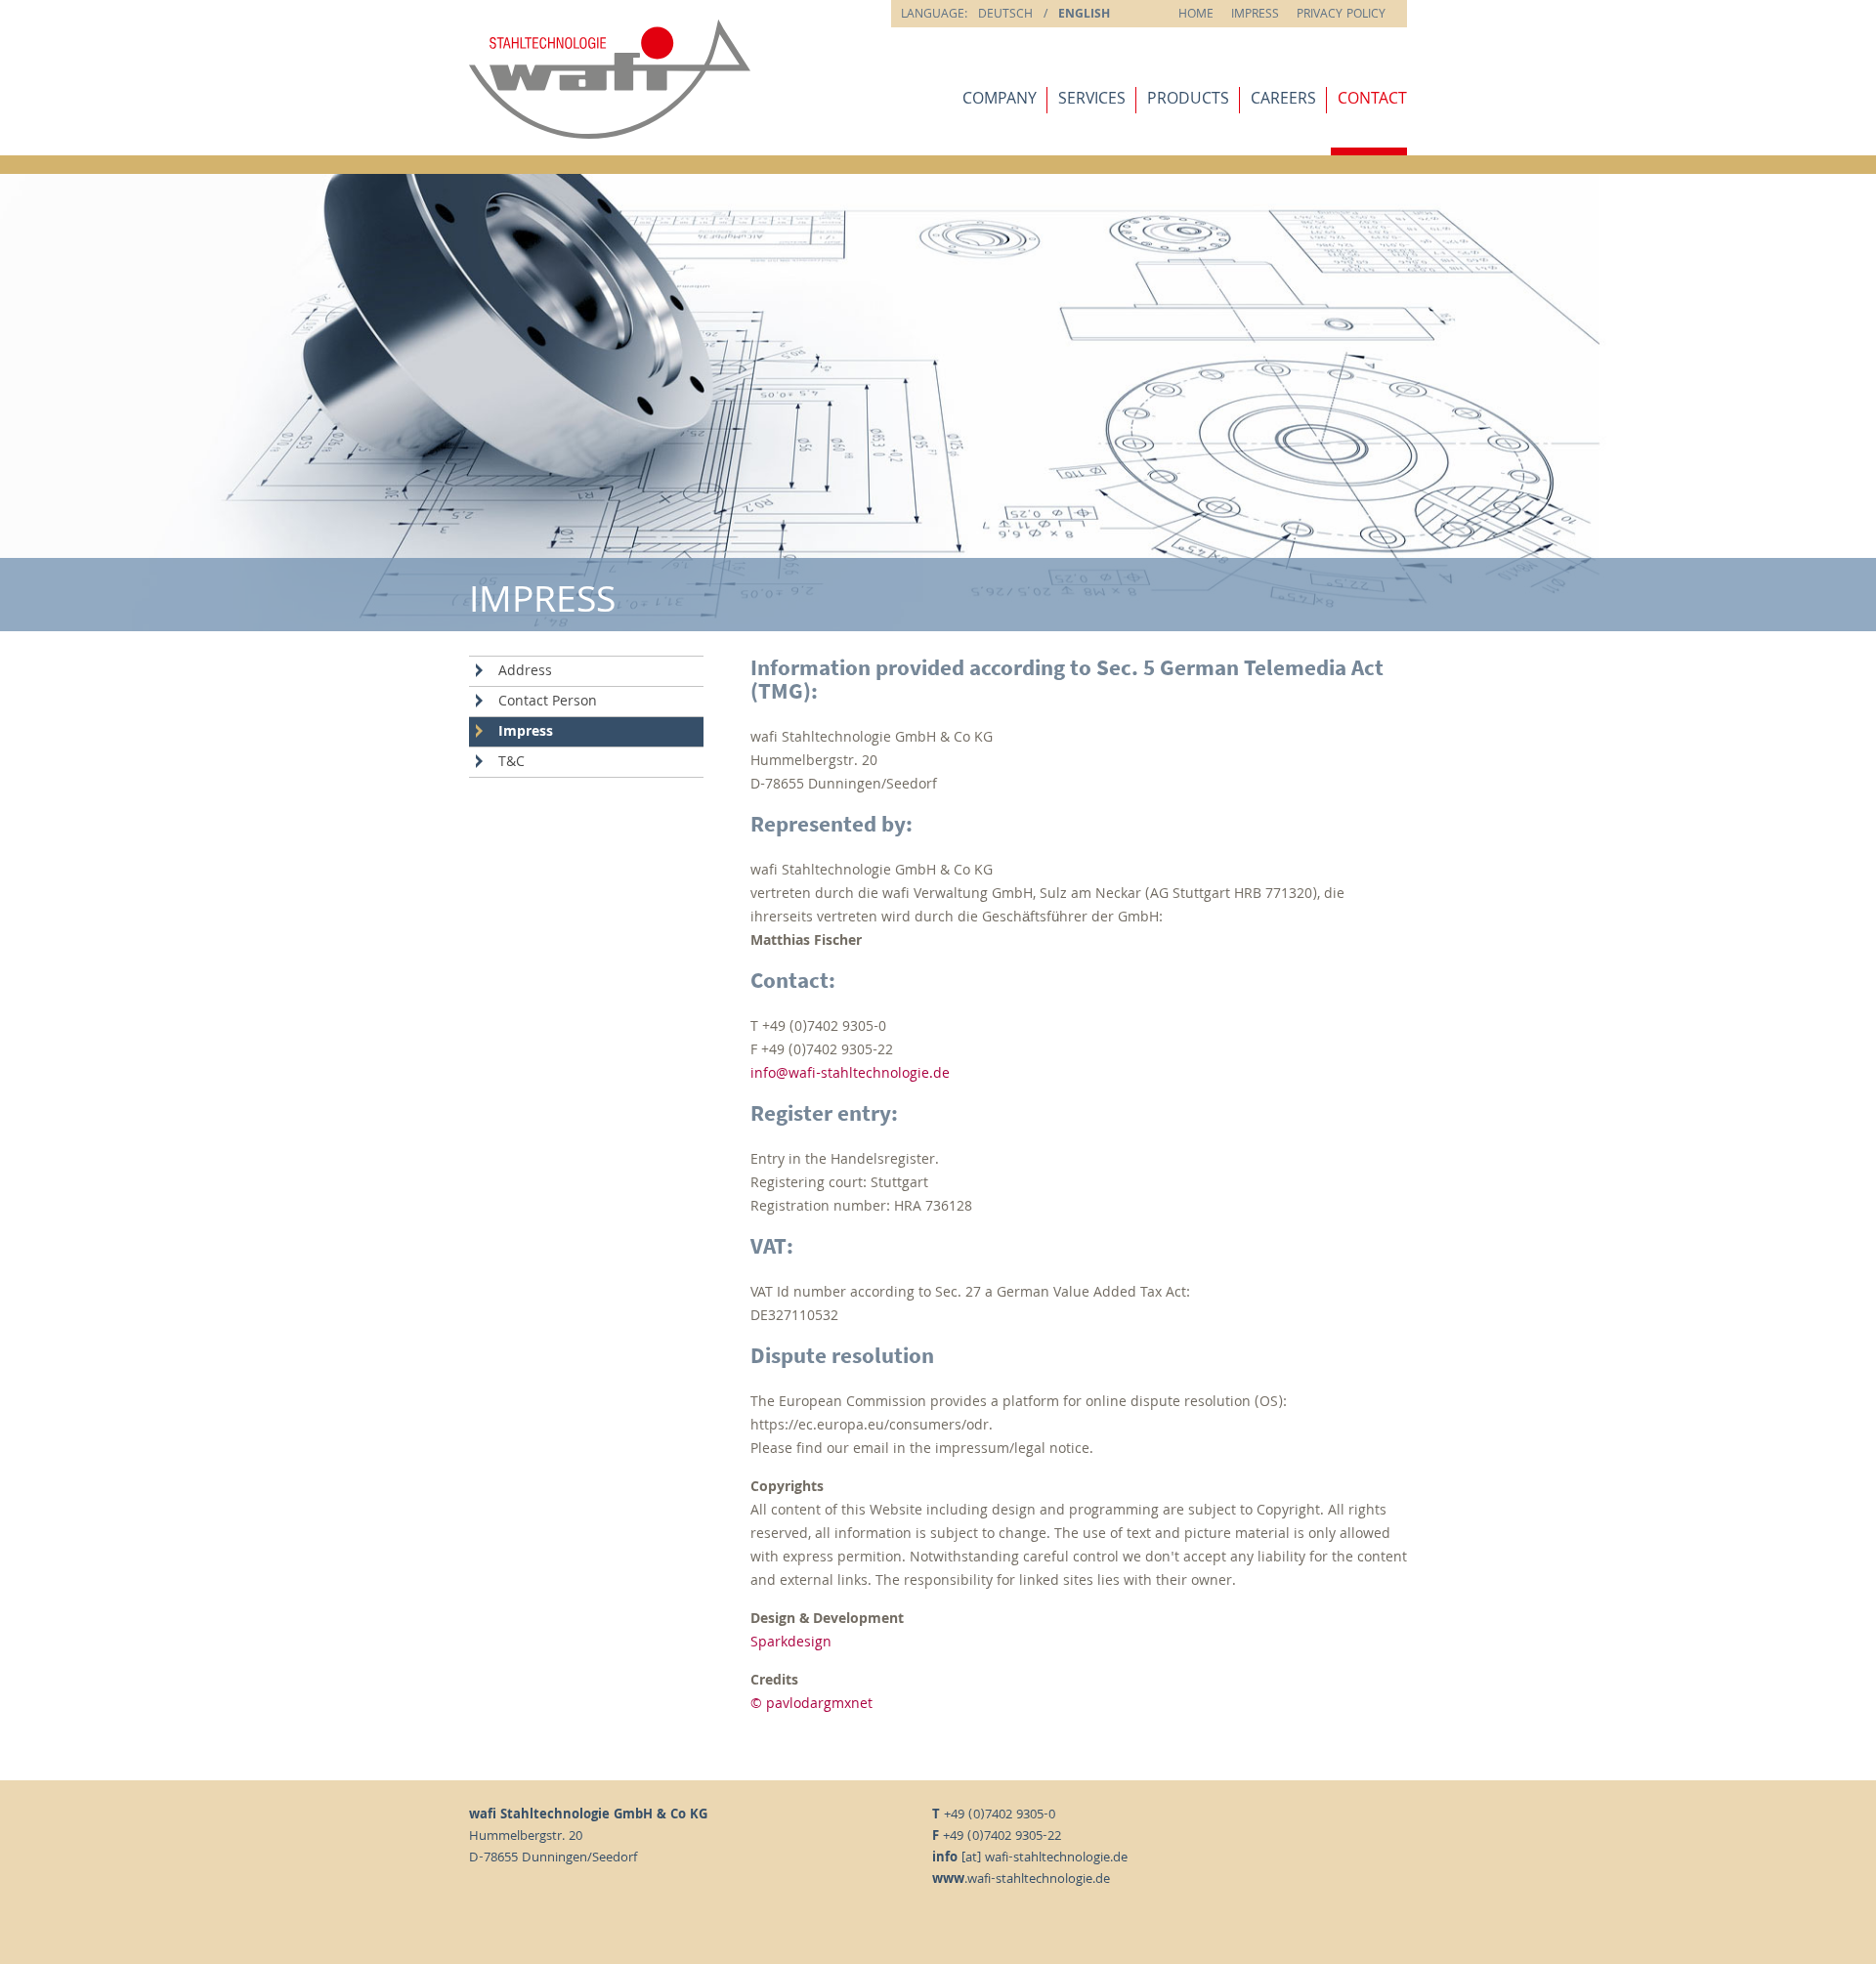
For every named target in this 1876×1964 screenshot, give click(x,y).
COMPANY (1000, 100)
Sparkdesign (791, 1644)
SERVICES (1092, 100)
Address (525, 672)
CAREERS (1283, 100)
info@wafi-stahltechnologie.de (850, 1075)
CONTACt (1372, 100)
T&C (512, 763)
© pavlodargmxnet (811, 1705)
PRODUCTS (1188, 100)
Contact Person (548, 703)
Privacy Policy (1341, 15)
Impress (1255, 15)
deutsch (1005, 15)
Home (1196, 15)
